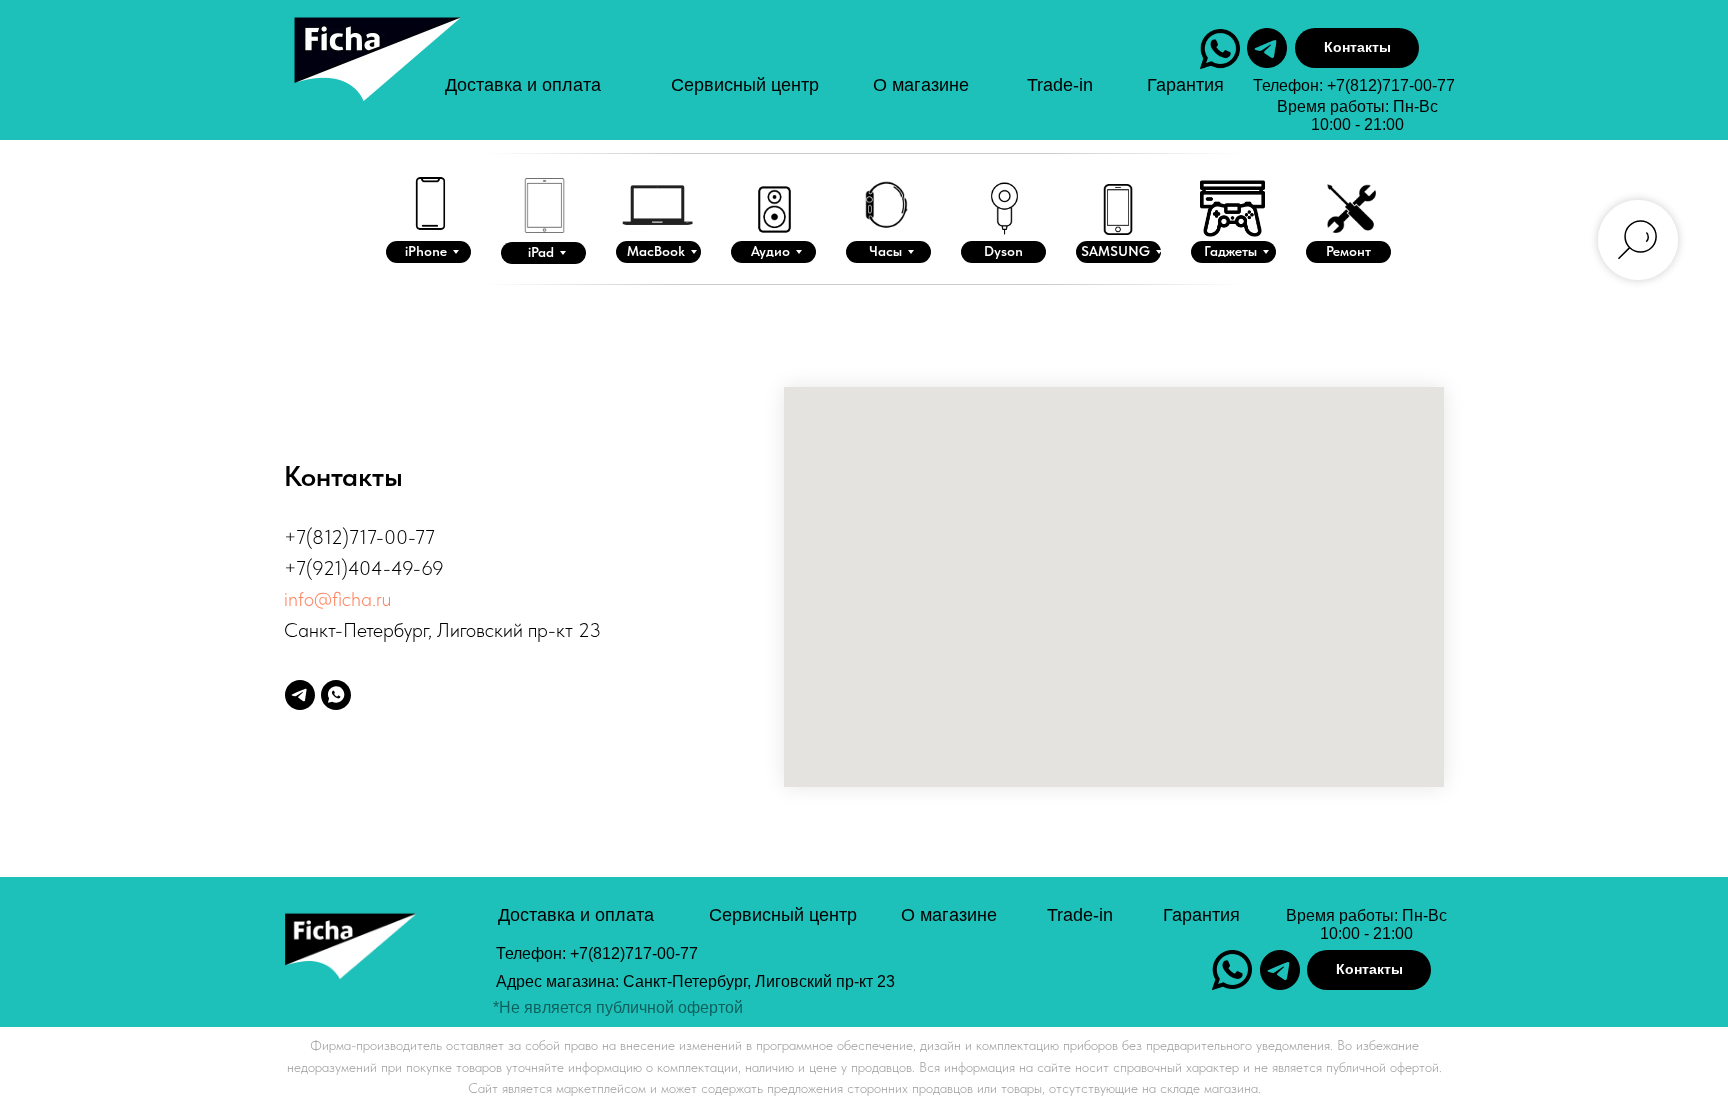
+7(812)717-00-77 (1391, 85)
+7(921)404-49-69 (364, 568)
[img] (375, 78)
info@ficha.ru (337, 599)
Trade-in (1060, 85)
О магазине (921, 85)
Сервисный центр (745, 85)
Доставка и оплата (523, 85)
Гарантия (1185, 85)
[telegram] (300, 695)
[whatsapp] (336, 695)
